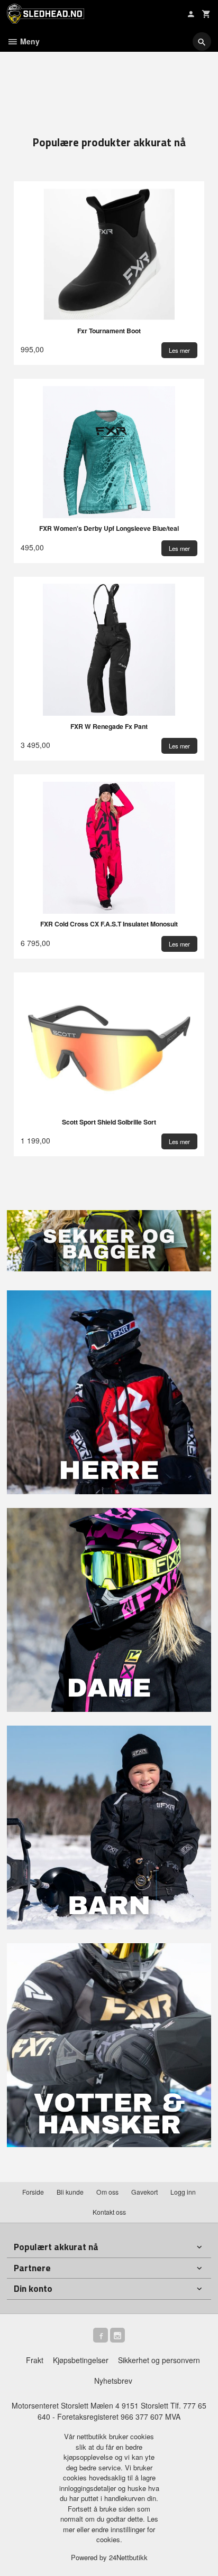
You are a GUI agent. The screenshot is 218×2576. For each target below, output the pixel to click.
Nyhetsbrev (113, 2381)
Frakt (35, 2360)
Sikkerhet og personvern (159, 2360)
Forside (33, 2192)
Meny (29, 41)
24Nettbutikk (128, 2557)
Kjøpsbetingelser (81, 2360)
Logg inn (183, 2192)
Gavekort (144, 2192)
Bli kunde (70, 2192)
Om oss (107, 2192)
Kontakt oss (109, 2212)
